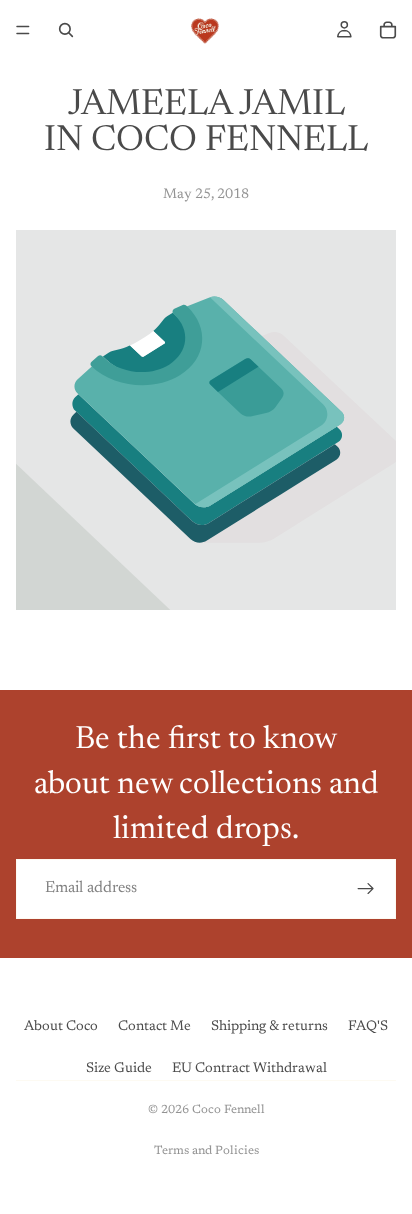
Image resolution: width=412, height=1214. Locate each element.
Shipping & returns (269, 1027)
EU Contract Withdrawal (249, 1069)
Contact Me (154, 1027)
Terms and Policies (206, 1151)
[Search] (66, 30)
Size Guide (119, 1069)
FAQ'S (368, 1027)
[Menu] (23, 30)
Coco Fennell (228, 1110)
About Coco (61, 1027)
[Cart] (388, 30)
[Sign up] (366, 889)
